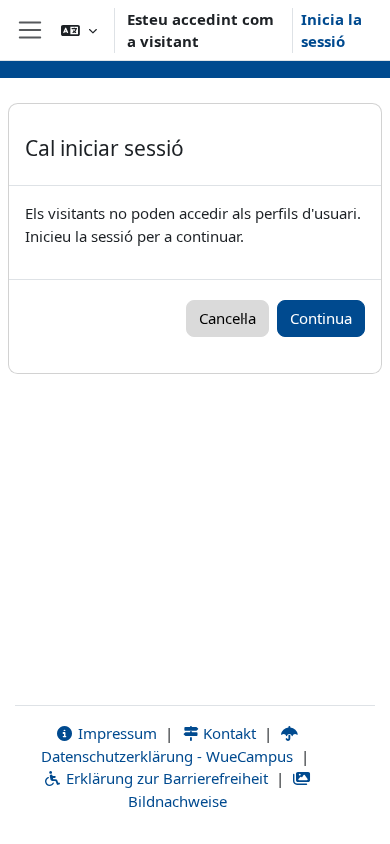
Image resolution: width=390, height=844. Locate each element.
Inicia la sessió (331, 30)
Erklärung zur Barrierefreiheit (165, 778)
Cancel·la (227, 318)
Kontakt (227, 733)
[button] (79, 30)
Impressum (115, 733)
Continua (321, 318)
